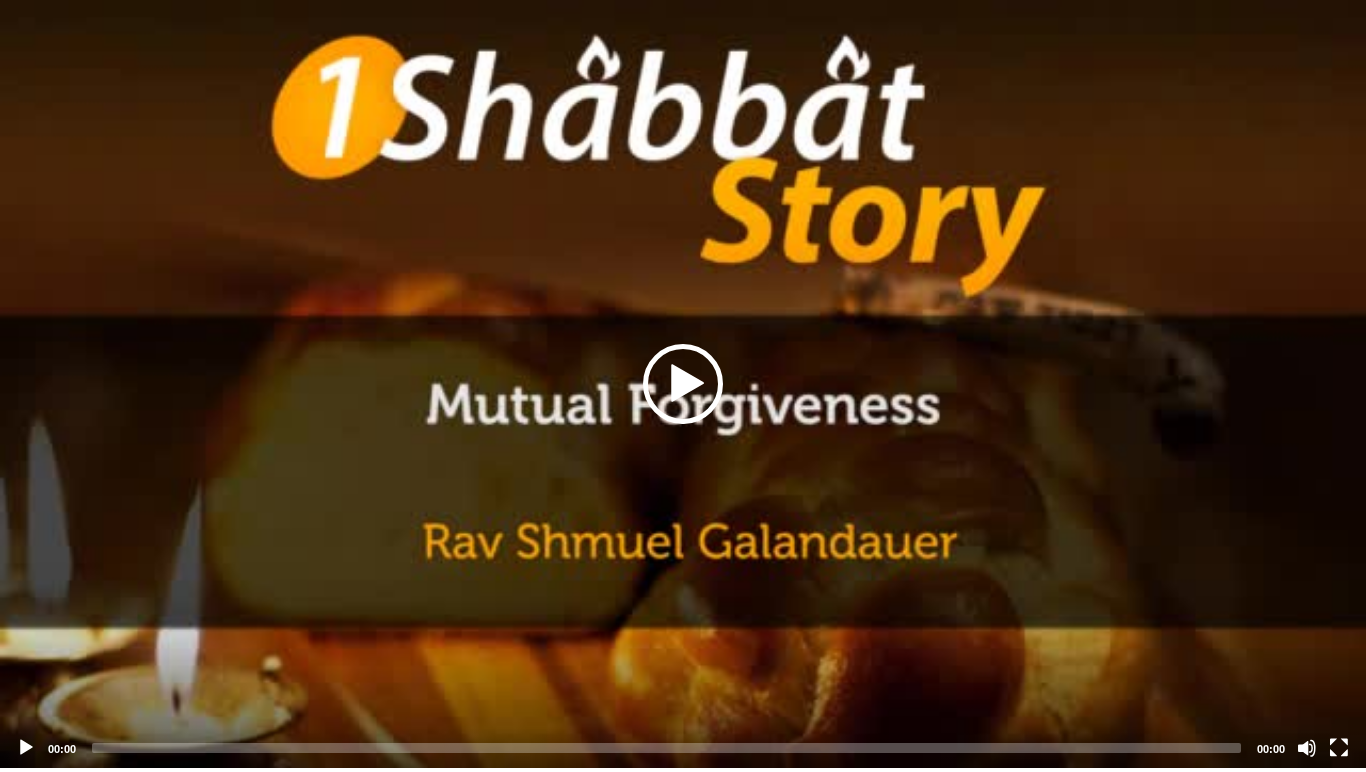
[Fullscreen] (1339, 748)
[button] (683, 384)
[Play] (26, 748)
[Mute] (1307, 748)
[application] (683, 384)
